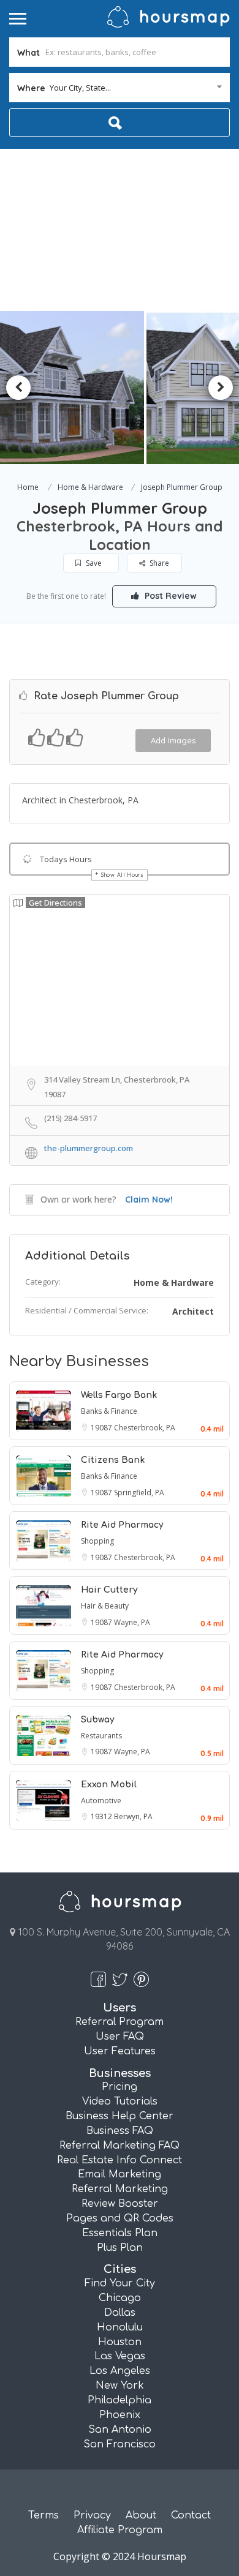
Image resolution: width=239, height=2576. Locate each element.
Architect (193, 1311)
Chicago (120, 2298)
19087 (102, 1428)
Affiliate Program (120, 2530)
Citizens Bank (113, 1460)
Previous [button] (18, 388)
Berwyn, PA (133, 1816)
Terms (44, 2515)
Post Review (169, 596)
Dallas (120, 2313)
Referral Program (120, 2022)
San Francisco (120, 2444)
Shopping (97, 1541)
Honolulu (120, 2327)
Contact (191, 2515)
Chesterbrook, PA (145, 1428)
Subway (98, 1720)
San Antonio (120, 2430)
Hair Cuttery (109, 1590)
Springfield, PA (139, 1493)
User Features (120, 2051)
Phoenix (120, 2415)
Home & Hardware (90, 487)
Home (28, 487)
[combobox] (120, 88)
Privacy (92, 2515)
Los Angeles (120, 2371)
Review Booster (120, 2204)
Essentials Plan (120, 2233)
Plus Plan (120, 2248)
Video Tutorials (120, 2101)
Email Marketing (120, 2174)
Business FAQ (120, 2131)
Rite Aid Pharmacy (122, 1525)
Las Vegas (120, 2356)
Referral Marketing (120, 2189)
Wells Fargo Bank (119, 1395)
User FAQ (120, 2037)
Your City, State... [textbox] (80, 88)
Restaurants (101, 1736)
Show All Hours (123, 875)
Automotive (101, 1801)
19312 (102, 1816)
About (141, 2515)
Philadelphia (120, 2400)
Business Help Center (120, 2116)
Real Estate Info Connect (120, 2160)
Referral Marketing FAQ (120, 2146)
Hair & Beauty (105, 1606)
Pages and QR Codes (120, 2218)
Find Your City (120, 2283)
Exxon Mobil (109, 1785)
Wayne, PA (132, 1622)
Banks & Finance (109, 1411)
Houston (120, 2342)
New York (120, 2386)
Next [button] (221, 388)
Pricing (120, 2087)
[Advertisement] (120, 230)
